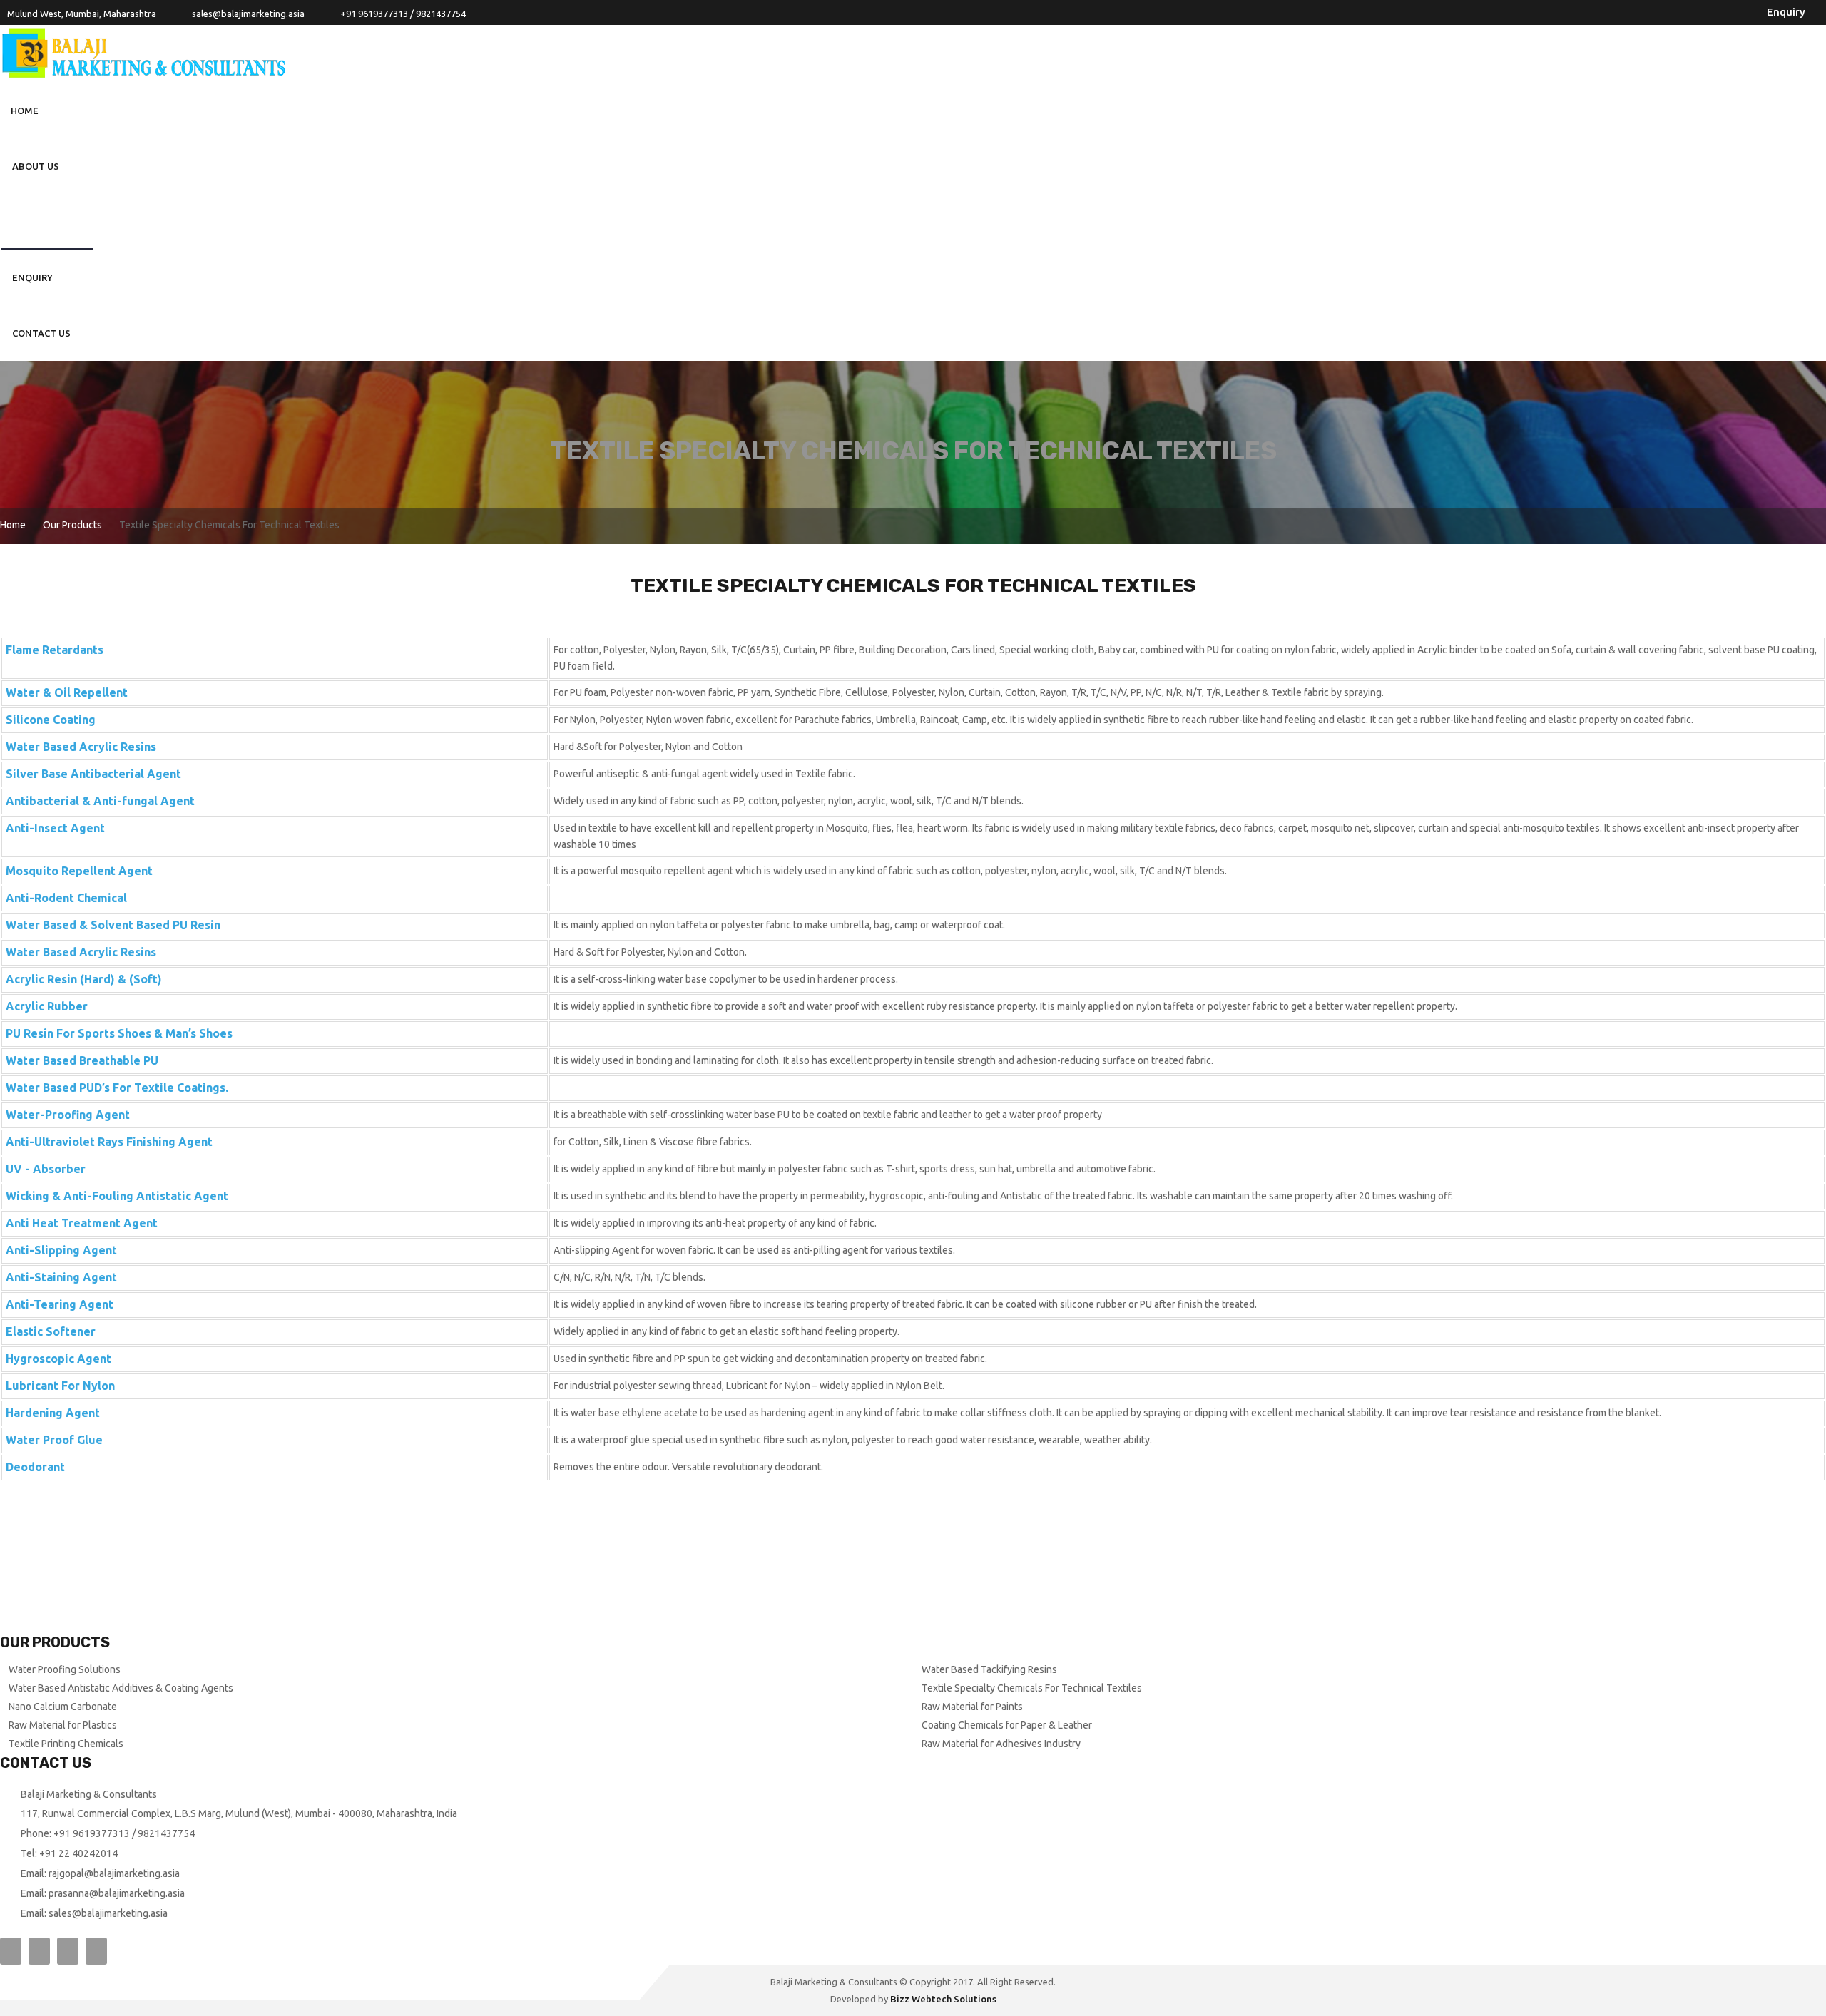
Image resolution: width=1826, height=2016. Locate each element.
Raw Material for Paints (972, 1707)
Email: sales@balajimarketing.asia (94, 1913)
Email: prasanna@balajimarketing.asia (103, 1893)
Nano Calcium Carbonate (63, 1707)
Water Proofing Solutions (65, 1669)
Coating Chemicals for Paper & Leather (1007, 1725)
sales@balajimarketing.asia (248, 14)
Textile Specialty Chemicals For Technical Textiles (1032, 1688)
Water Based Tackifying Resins (989, 1669)
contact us (41, 333)
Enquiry (1786, 12)
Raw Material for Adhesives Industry (1001, 1744)
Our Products (47, 222)
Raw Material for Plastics (63, 1725)
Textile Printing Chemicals (66, 1744)
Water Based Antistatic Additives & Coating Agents (121, 1688)
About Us (36, 166)
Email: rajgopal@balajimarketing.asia (100, 1873)
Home (25, 111)
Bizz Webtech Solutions (943, 1999)
